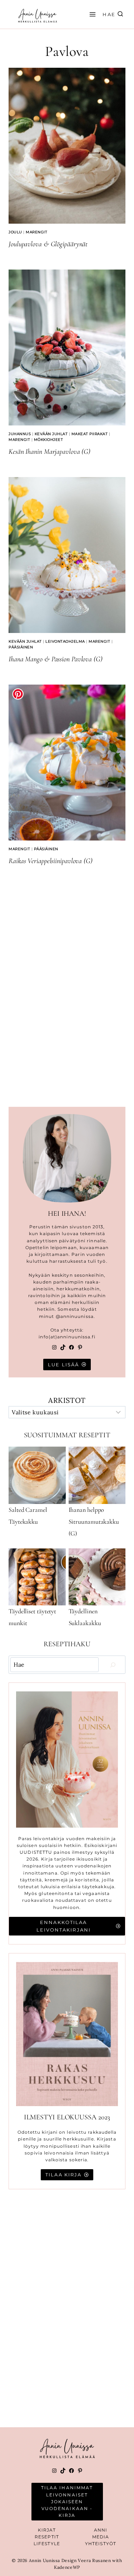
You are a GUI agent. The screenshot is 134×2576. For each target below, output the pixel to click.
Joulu (15, 232)
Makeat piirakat (90, 434)
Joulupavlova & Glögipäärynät (48, 244)
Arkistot (67, 1400)
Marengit (36, 232)
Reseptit (47, 2537)
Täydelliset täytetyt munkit (32, 1617)
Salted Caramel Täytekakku (28, 1516)
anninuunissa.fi (76, 1337)
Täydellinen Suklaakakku (85, 1617)
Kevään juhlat (51, 434)
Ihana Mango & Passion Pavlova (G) (56, 659)
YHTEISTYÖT (101, 2544)
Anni (101, 2530)
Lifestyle (47, 2544)
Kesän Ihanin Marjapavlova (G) (49, 452)
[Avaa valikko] (91, 14)
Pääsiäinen (21, 647)
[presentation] (67, 146)
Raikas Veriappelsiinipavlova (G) (51, 861)
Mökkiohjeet (49, 440)
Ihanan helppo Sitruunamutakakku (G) (94, 1522)
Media (101, 2537)
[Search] (113, 1665)
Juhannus (20, 434)
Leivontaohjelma (65, 641)
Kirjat (47, 2530)
